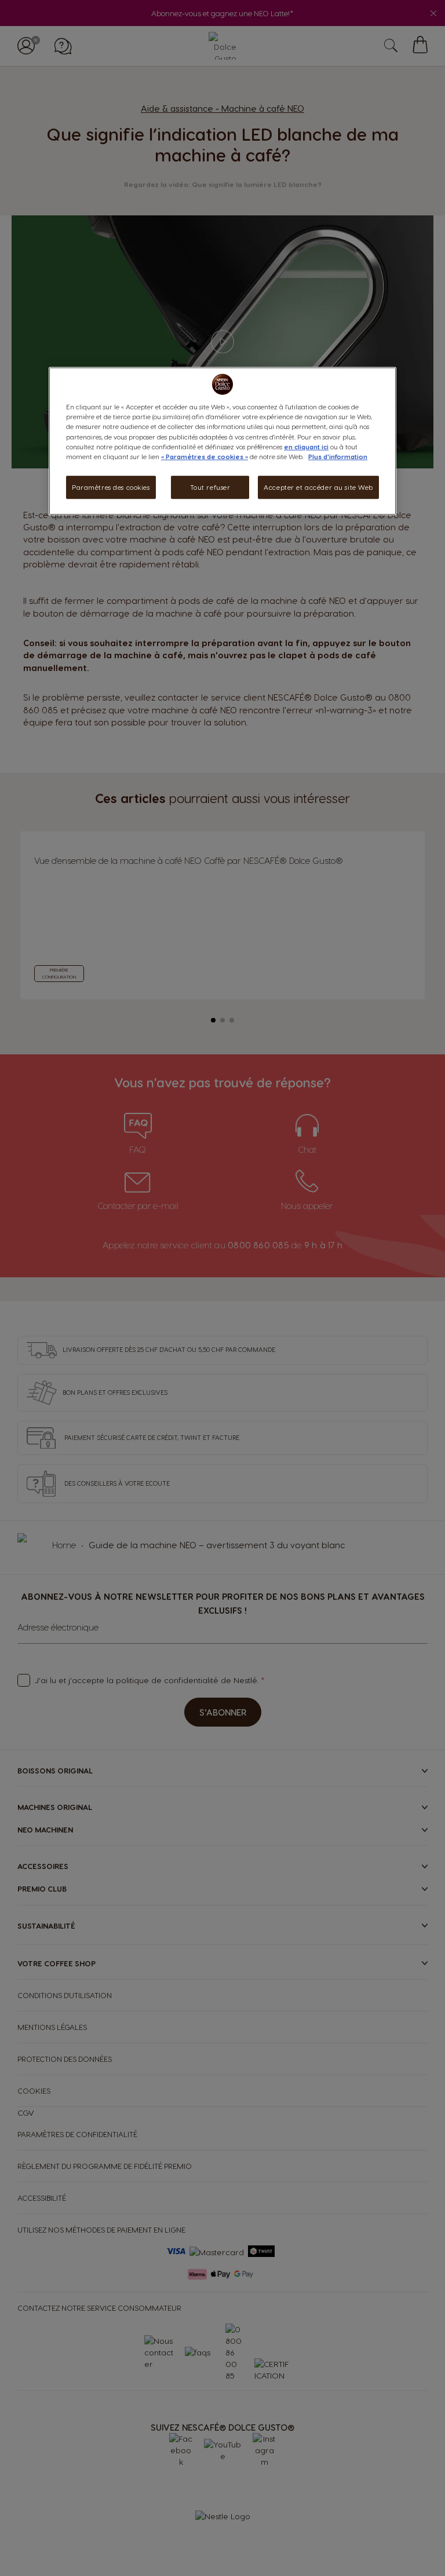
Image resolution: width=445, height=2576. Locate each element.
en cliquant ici (306, 446)
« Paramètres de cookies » (205, 456)
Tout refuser (210, 487)
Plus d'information (338, 456)
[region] (222, 441)
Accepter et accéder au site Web (318, 487)
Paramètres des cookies (111, 487)
